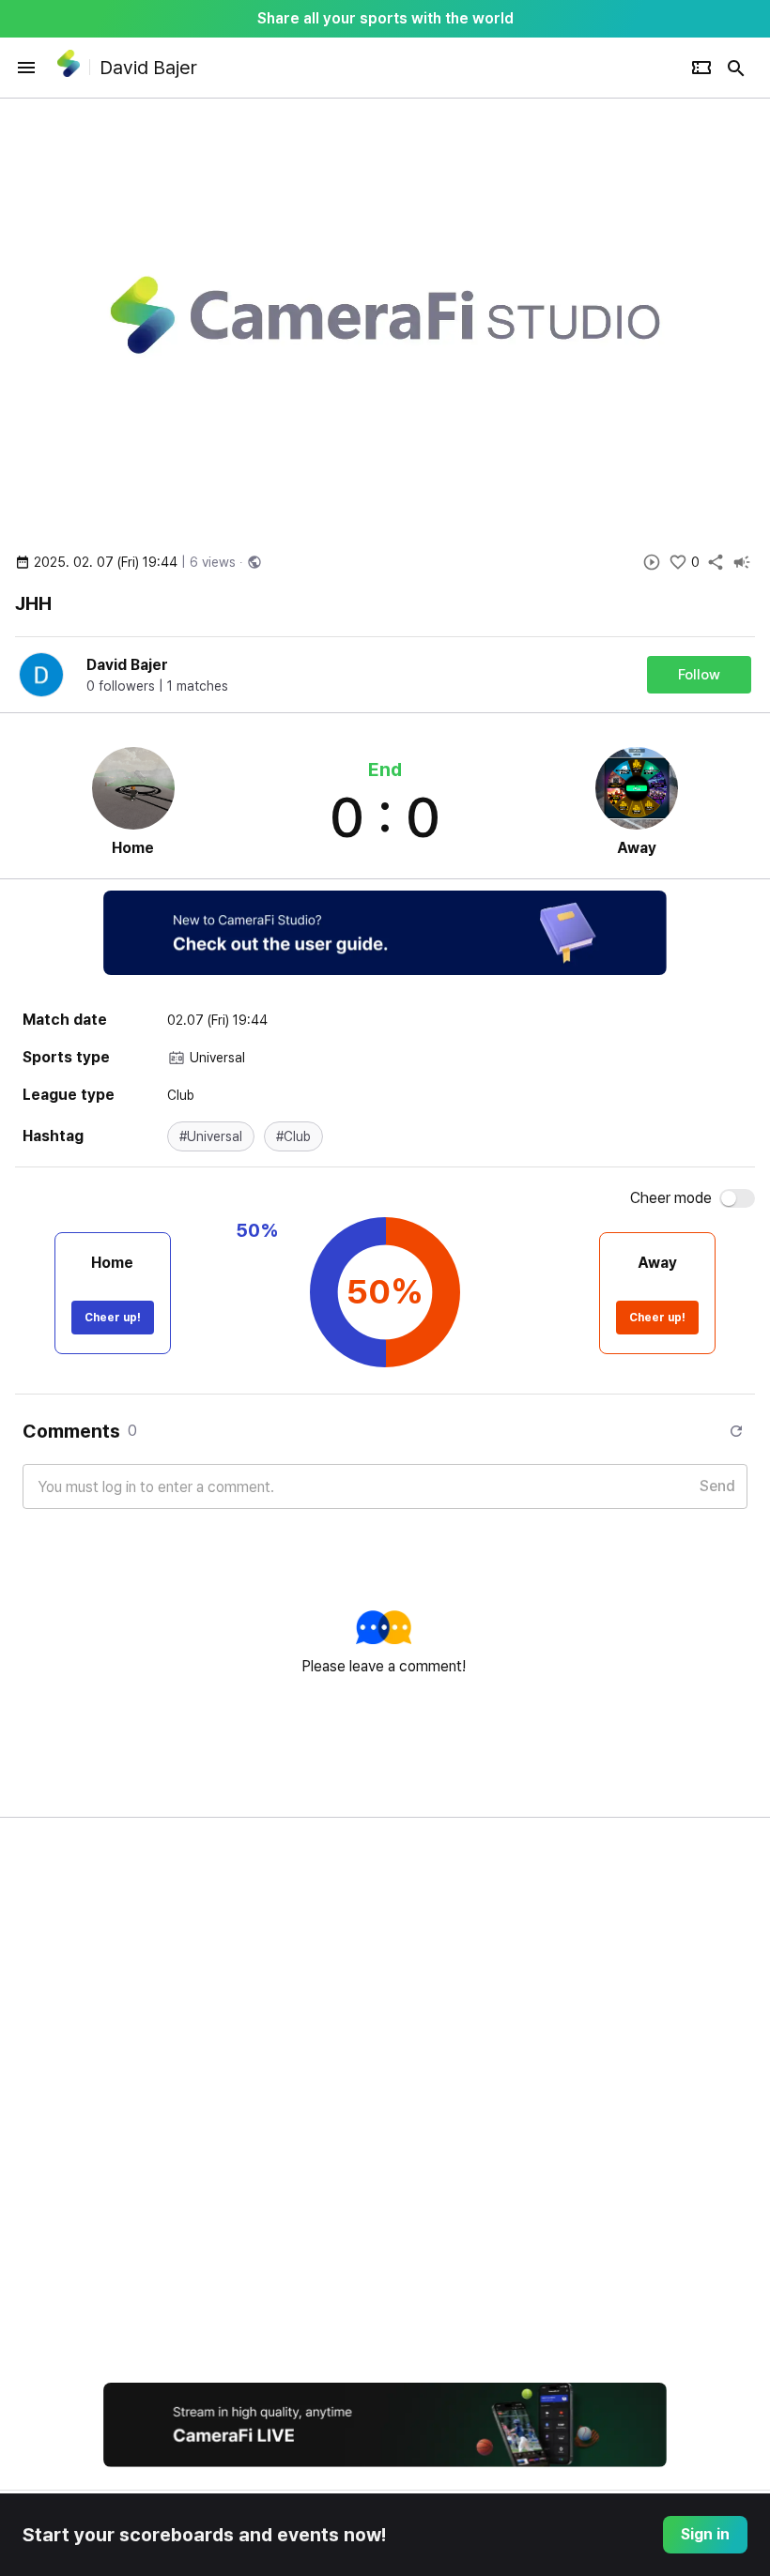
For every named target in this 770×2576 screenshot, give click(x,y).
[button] (211, 1136)
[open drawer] (26, 68)
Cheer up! (113, 1318)
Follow (699, 675)
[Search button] (736, 68)
